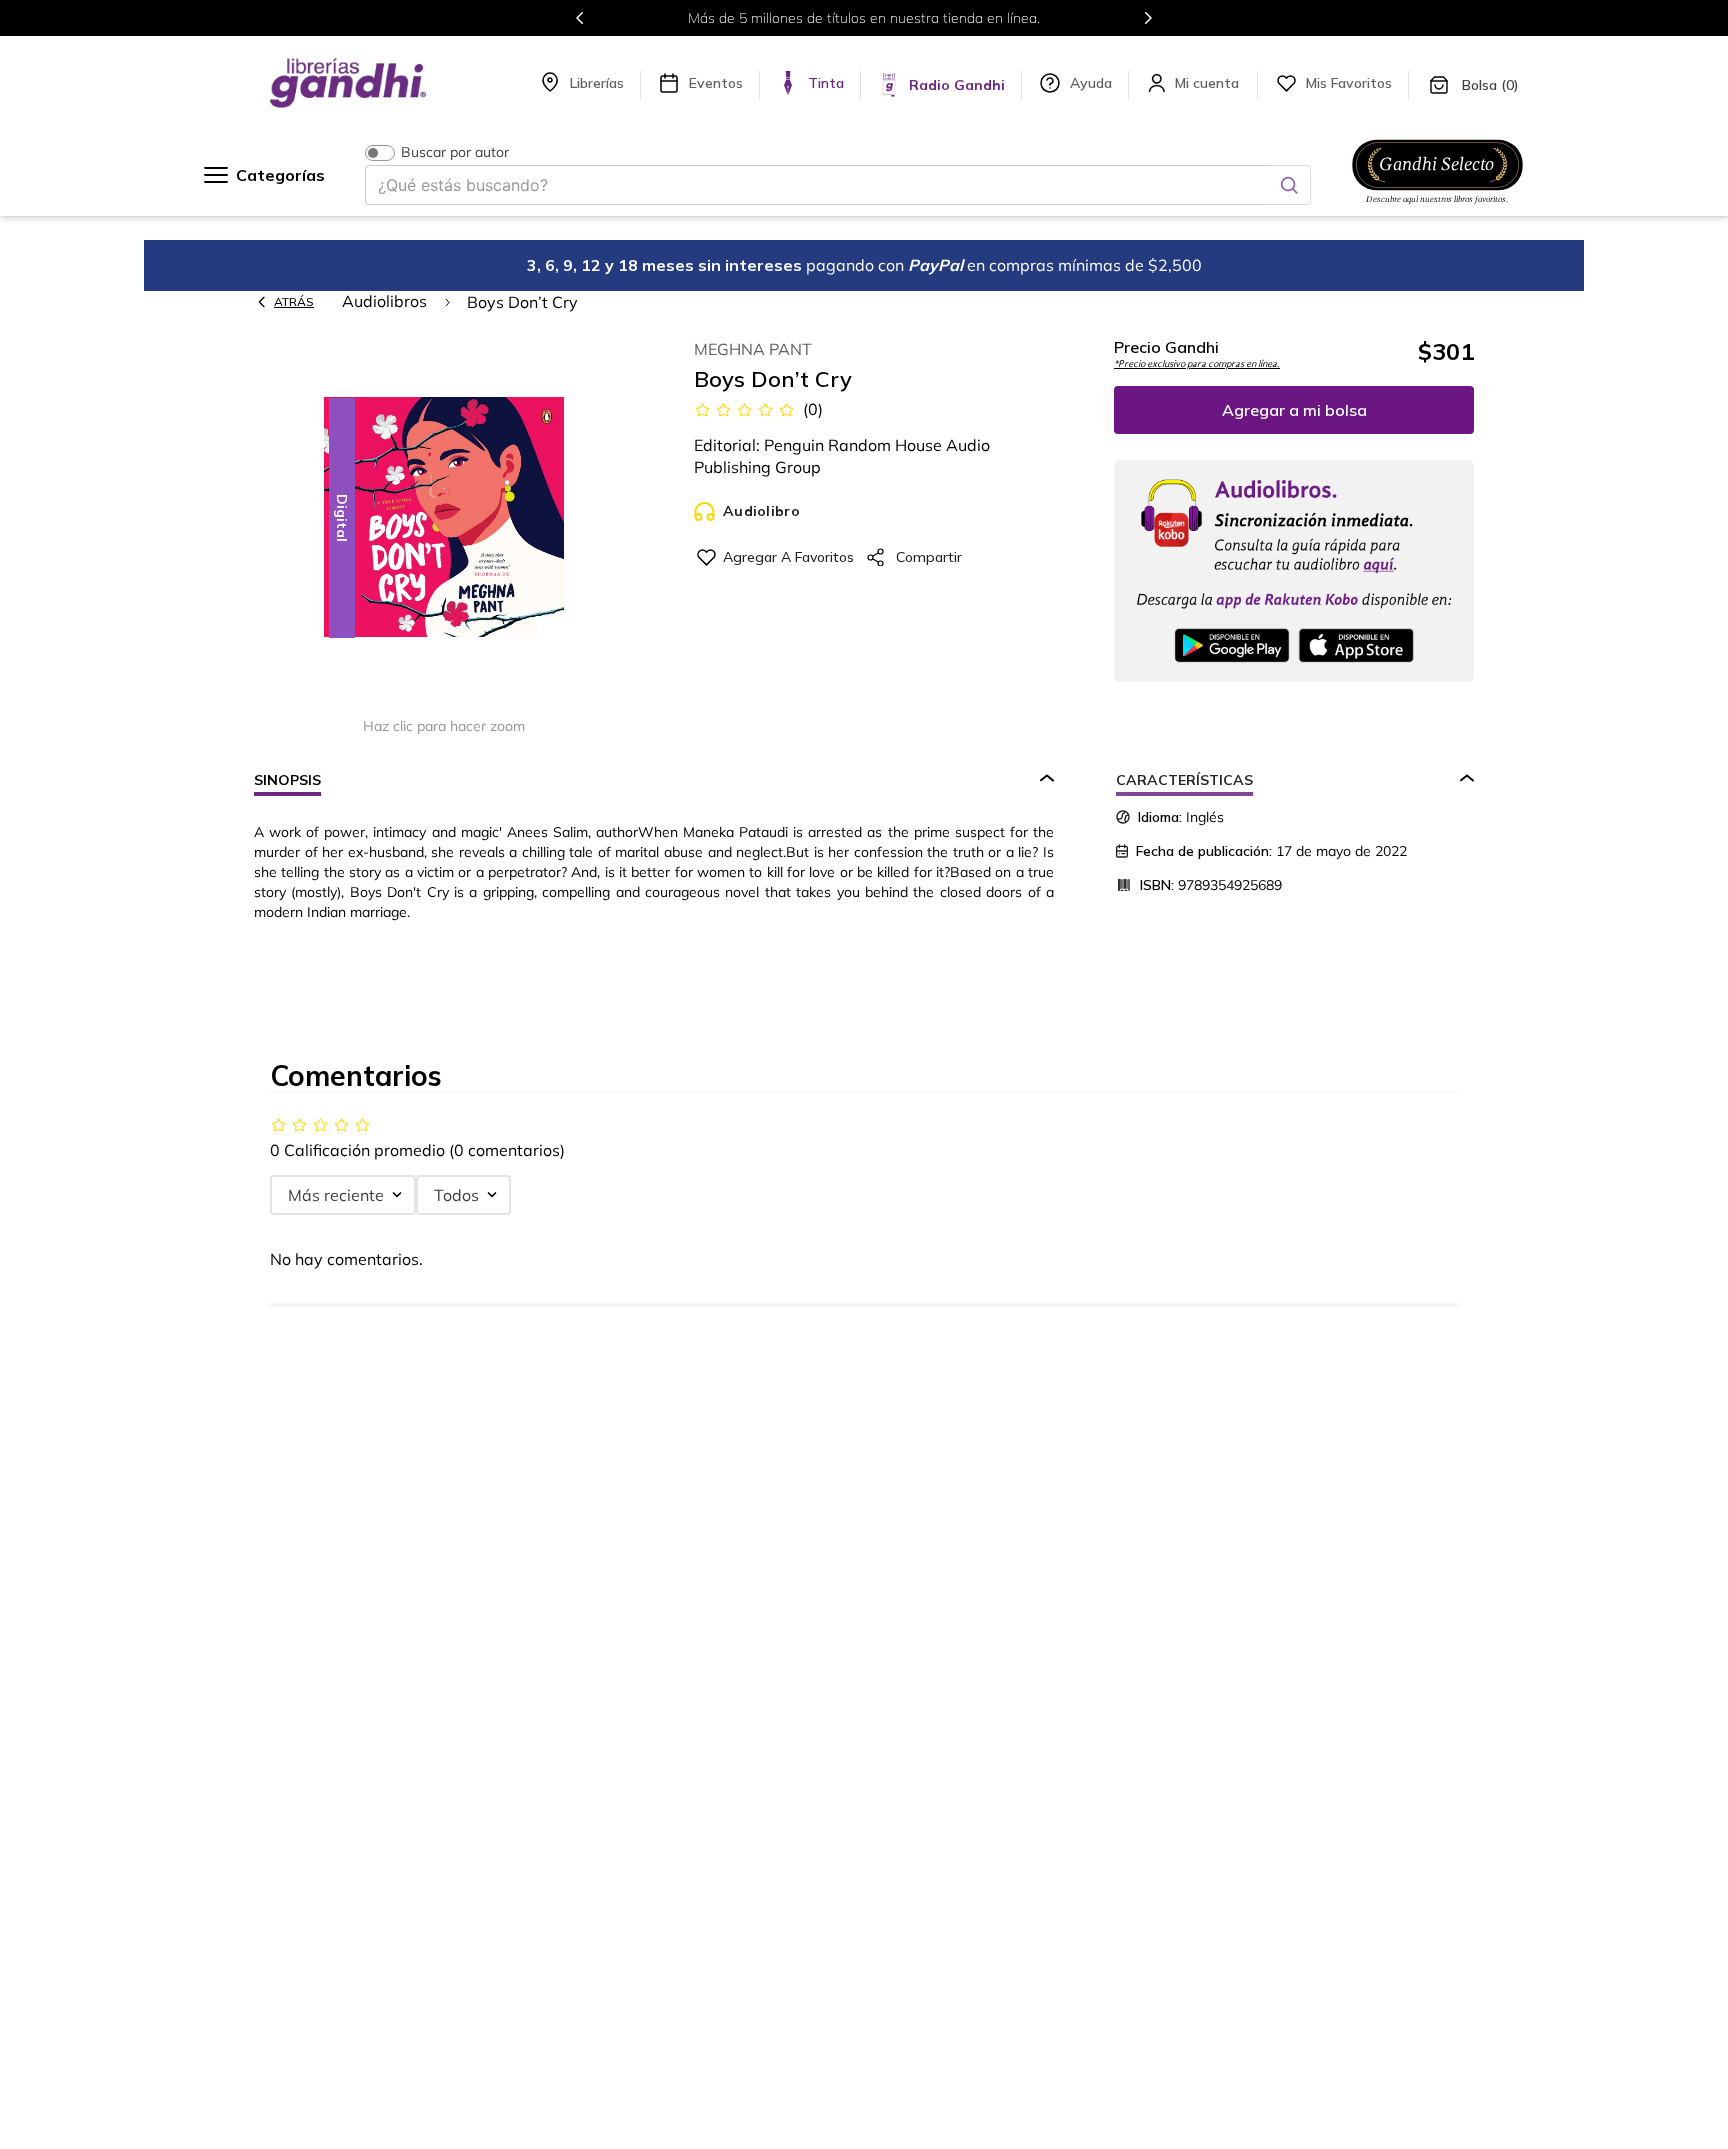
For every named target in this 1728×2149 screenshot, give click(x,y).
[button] (444, 518)
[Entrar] (1209, 83)
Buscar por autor (455, 152)
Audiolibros (384, 301)
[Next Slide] (1148, 18)
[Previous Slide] (580, 18)
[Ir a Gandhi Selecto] (1437, 207)
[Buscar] (1289, 185)
